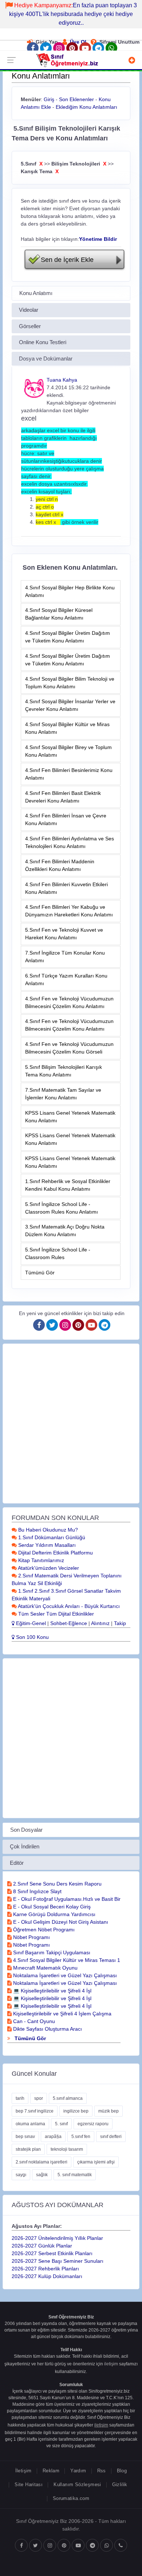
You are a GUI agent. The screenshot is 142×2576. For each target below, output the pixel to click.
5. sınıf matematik (75, 2175)
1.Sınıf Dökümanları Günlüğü (51, 1537)
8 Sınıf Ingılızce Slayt (37, 1891)
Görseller (30, 326)
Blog (122, 2471)
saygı (21, 2175)
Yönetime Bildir (98, 239)
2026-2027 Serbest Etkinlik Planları (52, 2253)
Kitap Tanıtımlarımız (40, 1560)
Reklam (51, 2471)
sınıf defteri (111, 2137)
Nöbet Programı (31, 1937)
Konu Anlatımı (36, 293)
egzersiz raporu (93, 2124)
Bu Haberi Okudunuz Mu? (47, 1530)
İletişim (23, 2471)
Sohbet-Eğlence (69, 1623)
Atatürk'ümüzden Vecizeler (48, 1568)
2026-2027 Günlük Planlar (42, 2246)
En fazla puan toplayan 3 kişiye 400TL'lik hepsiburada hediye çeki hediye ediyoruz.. (73, 14)
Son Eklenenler (76, 99)
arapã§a (53, 2137)
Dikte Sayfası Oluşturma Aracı (47, 2029)
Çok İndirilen (25, 1846)
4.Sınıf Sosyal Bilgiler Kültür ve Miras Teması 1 (66, 1960)
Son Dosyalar (26, 1830)
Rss (102, 2471)
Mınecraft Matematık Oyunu (45, 1968)
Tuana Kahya (62, 380)
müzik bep (109, 2111)
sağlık (42, 2175)
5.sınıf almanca (68, 2098)
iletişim (111, 2364)
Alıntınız (100, 1623)
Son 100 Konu (32, 1637)
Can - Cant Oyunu (33, 2021)
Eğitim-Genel (30, 1623)
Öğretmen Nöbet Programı (43, 1930)
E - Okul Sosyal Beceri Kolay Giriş (51, 1907)
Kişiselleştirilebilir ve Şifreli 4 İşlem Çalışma (62, 2014)
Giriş (49, 99)
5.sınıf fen (81, 2137)
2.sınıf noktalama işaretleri (42, 2162)
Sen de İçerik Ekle (67, 260)
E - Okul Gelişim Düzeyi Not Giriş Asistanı (60, 1922)
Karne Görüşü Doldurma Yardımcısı (54, 1914)
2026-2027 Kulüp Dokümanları (47, 2276)
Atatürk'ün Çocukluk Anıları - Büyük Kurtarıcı (68, 1606)
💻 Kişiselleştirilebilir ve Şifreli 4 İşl (52, 1991)
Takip (120, 1623)
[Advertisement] (71, 1424)
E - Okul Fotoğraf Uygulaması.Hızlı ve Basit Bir (66, 1899)
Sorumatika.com (71, 2498)
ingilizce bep (76, 2111)
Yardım (78, 2471)
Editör (17, 1863)
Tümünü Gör (40, 1273)
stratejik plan (28, 2149)
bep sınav (25, 2137)
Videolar (29, 310)
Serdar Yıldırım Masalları (46, 1545)
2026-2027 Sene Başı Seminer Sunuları (58, 2261)
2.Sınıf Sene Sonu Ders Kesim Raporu (57, 1884)
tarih (20, 2098)
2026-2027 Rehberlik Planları (45, 2269)
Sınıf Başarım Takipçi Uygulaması (51, 1952)
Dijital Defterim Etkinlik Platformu (55, 1553)
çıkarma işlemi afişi (96, 2162)
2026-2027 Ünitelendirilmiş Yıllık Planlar (57, 2238)
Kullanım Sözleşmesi (77, 2485)
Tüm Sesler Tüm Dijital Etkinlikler (55, 1614)
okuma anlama (30, 2124)
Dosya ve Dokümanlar (46, 359)
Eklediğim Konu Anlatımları (86, 107)
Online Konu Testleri (43, 342)
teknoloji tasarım (67, 2149)
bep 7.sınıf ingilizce (35, 2111)
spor (39, 2098)
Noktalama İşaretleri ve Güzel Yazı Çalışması (64, 1975)
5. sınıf (61, 2124)
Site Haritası (29, 2485)
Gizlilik (120, 2485)
